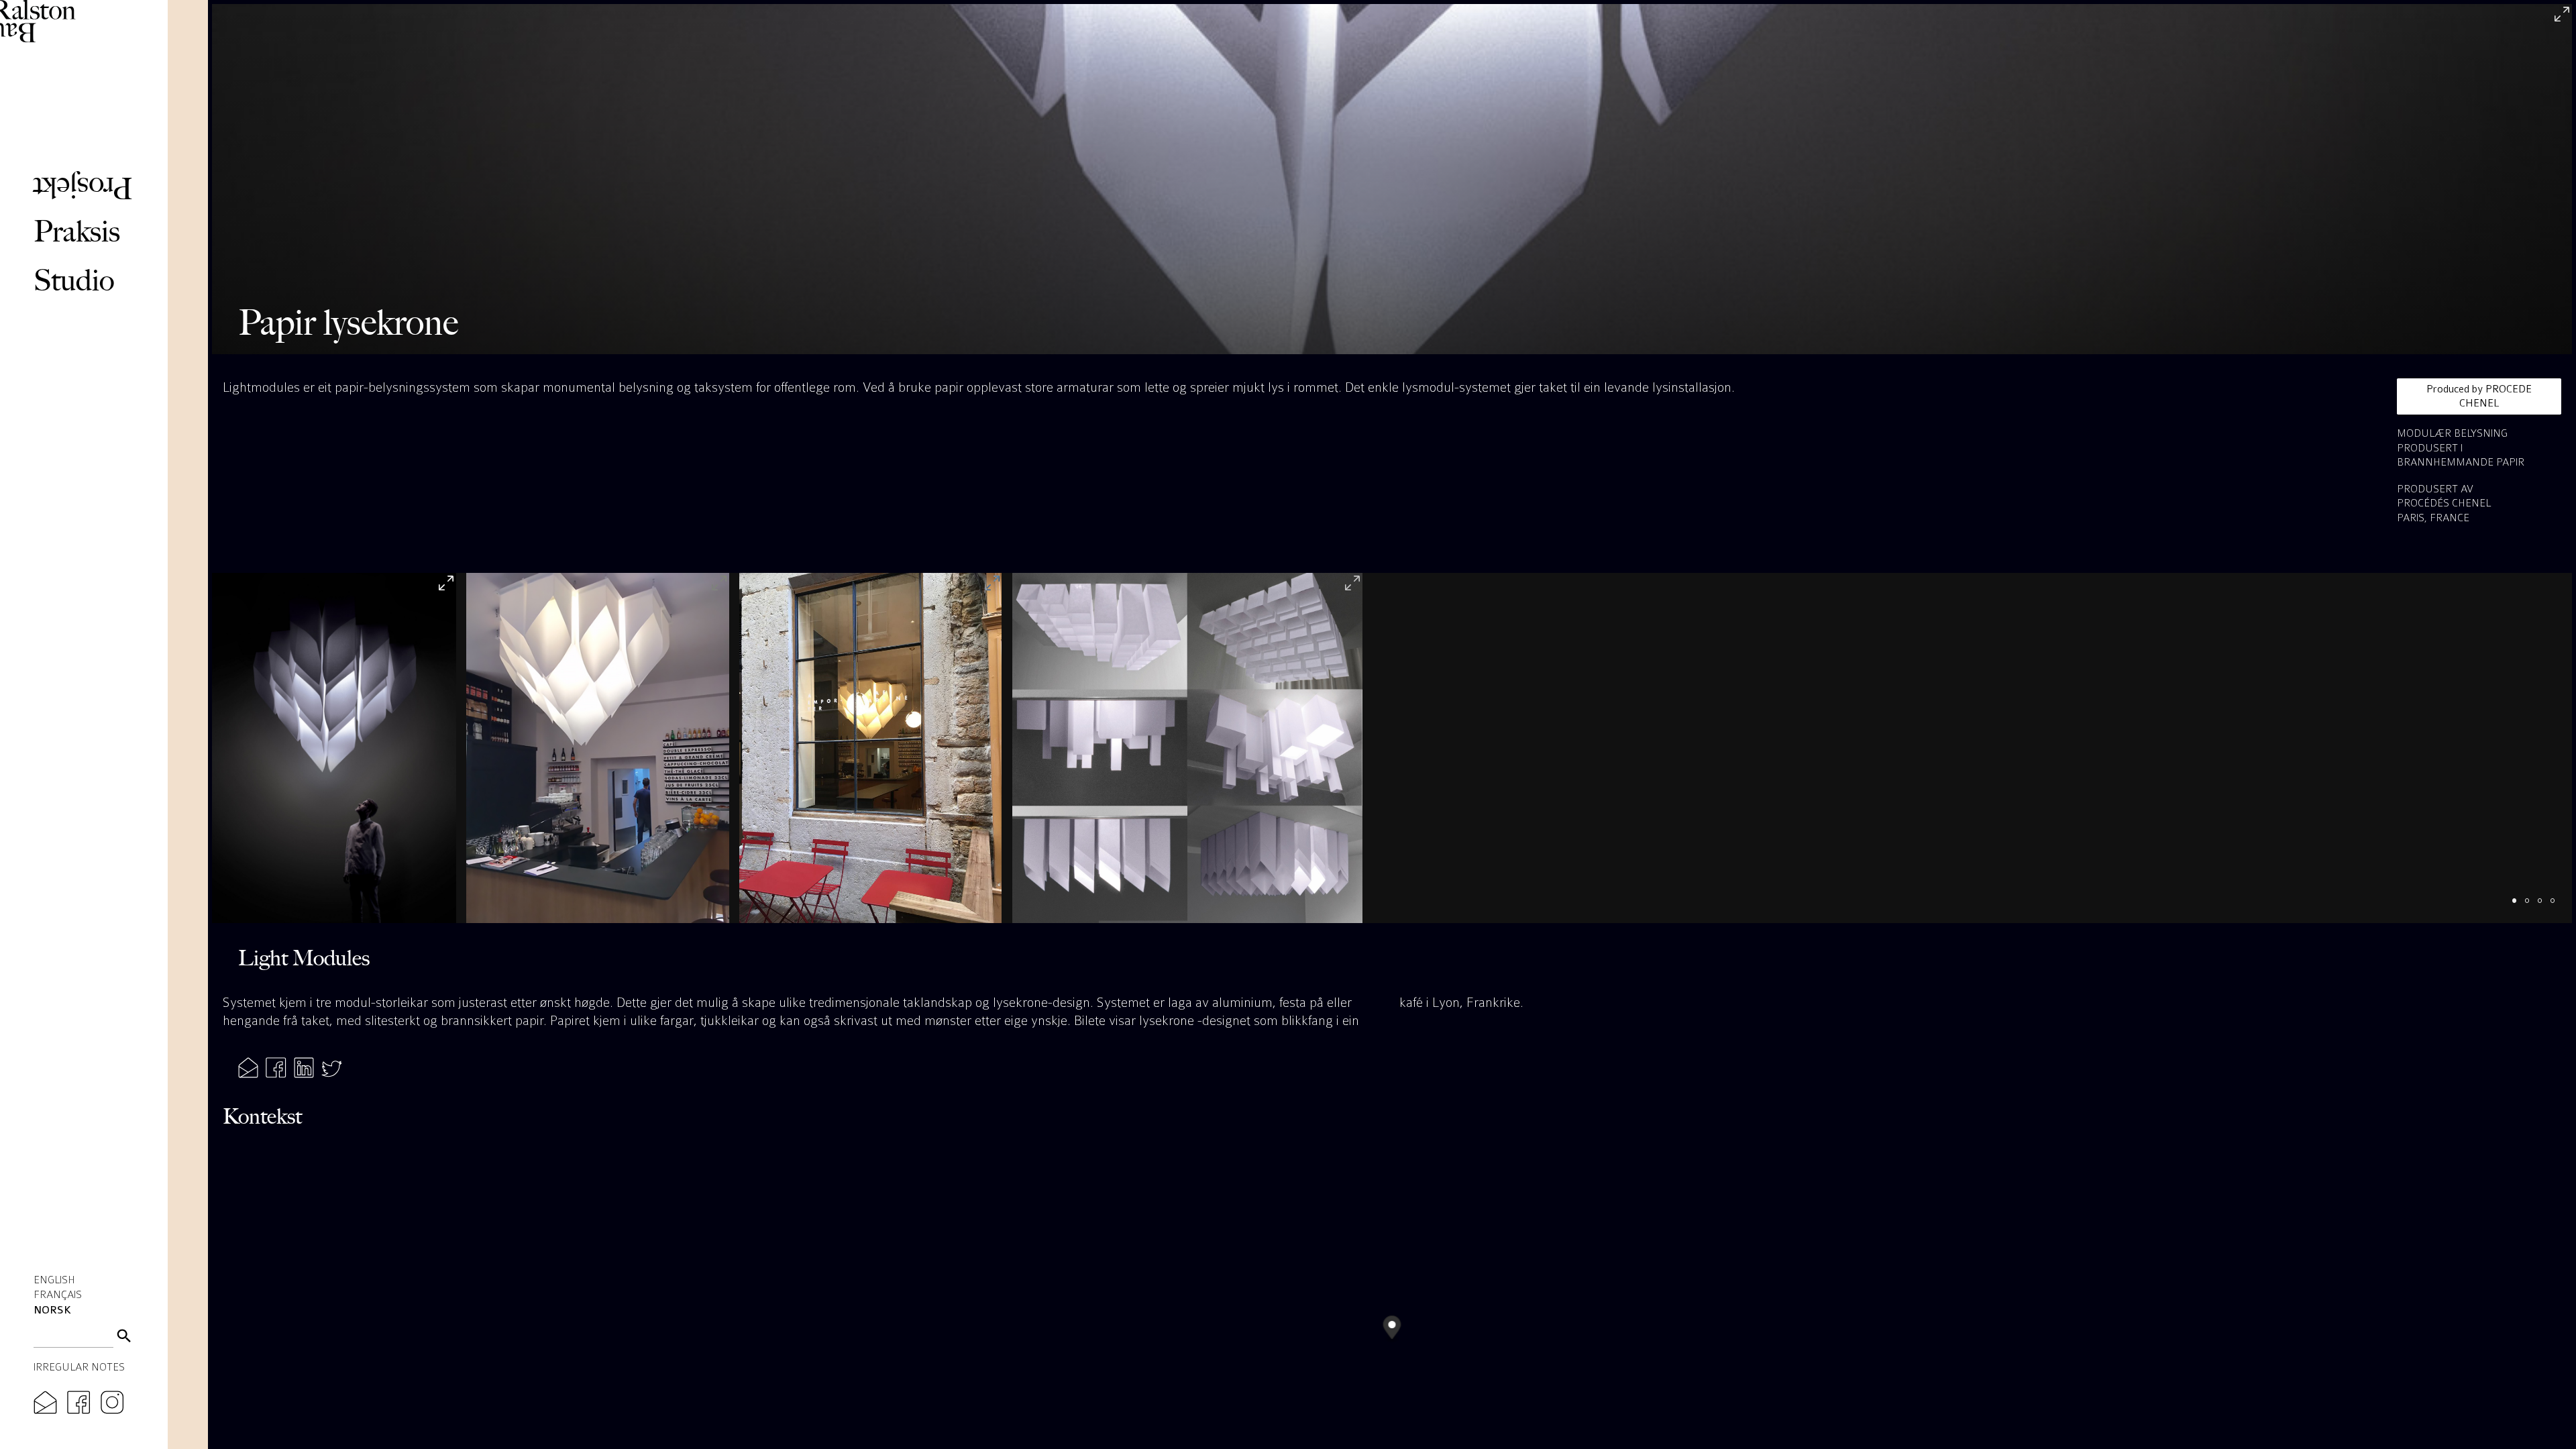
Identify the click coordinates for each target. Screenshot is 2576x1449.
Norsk (52, 1310)
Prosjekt (83, 189)
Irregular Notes (79, 1367)
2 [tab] (2533, 907)
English (54, 1280)
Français (58, 1294)
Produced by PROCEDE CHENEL (2479, 396)
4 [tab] (2559, 907)
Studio (74, 280)
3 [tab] (2546, 907)
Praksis (77, 231)
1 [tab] (2521, 907)
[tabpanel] (334, 748)
